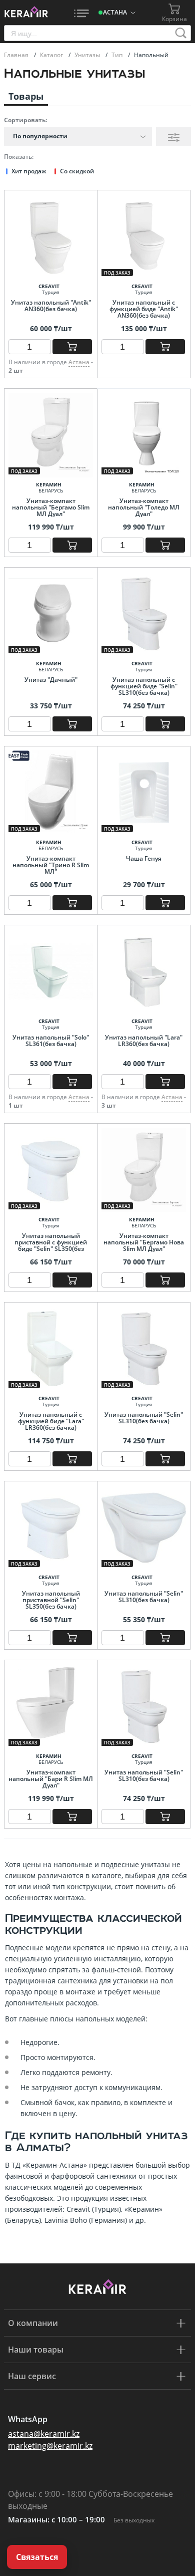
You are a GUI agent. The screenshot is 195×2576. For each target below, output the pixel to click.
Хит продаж (29, 171)
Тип (118, 55)
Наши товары (36, 2350)
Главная (17, 55)
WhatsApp (28, 2419)
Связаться (37, 2557)
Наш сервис (32, 2376)
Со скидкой (77, 171)
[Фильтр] (173, 136)
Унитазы (88, 55)
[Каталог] (81, 13)
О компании (33, 2323)
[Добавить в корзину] (72, 347)
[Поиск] (181, 33)
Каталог (52, 55)
